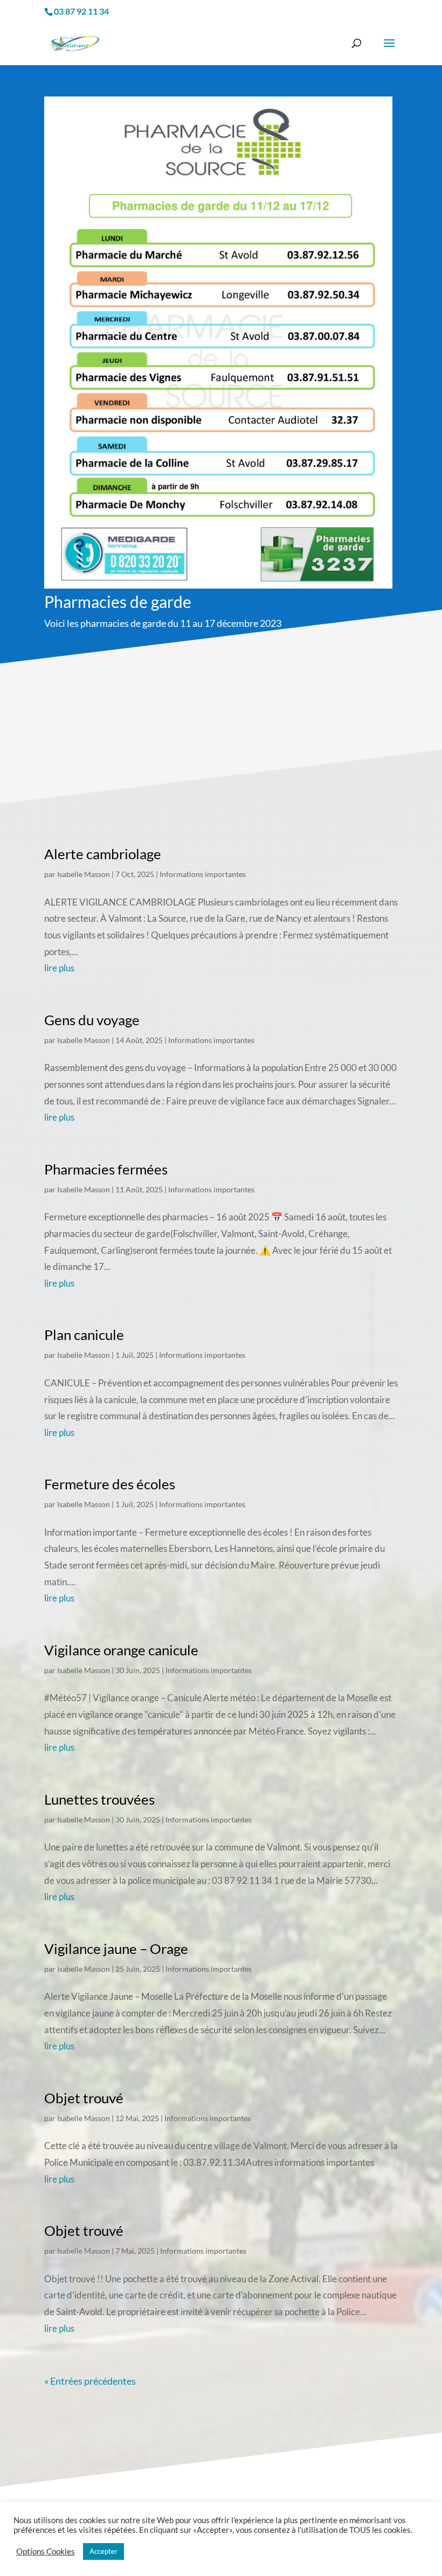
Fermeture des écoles (110, 1484)
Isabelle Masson (84, 874)
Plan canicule (84, 1335)
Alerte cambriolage (103, 854)
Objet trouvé (84, 2098)
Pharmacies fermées (106, 1169)
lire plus (59, 968)
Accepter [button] (103, 2551)
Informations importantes (203, 874)
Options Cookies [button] (46, 2551)
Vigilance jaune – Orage (116, 1949)
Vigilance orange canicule (121, 1650)
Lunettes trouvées (99, 1799)
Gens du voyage (92, 1020)
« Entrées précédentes (90, 2381)
